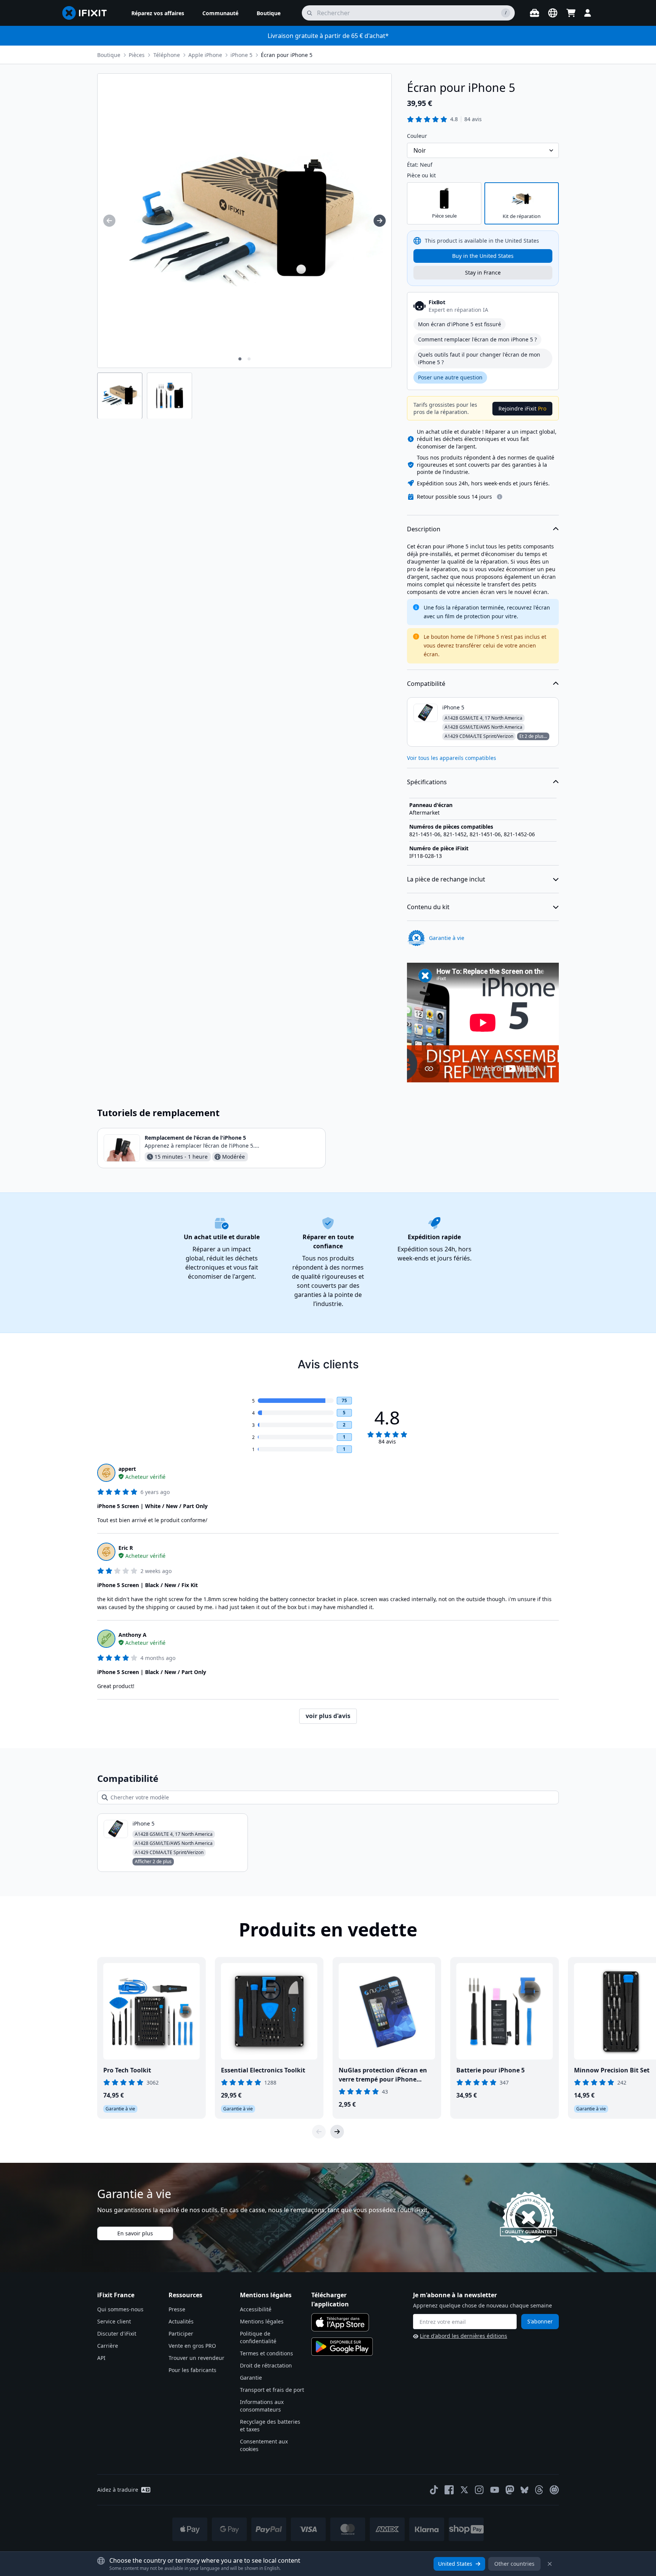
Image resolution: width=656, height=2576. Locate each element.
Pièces (137, 55)
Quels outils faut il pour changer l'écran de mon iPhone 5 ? (479, 358)
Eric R (126, 1548)
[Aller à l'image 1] (240, 359)
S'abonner (540, 2321)
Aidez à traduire (118, 2490)
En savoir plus (135, 2233)
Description (424, 529)
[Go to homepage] (88, 13)
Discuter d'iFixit (117, 2334)
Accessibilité (256, 2309)
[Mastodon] (510, 2490)
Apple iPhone (205, 55)
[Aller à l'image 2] (249, 359)
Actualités (181, 2321)
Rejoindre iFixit (522, 408)
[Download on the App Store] (340, 2322)
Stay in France (483, 272)
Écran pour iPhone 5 (287, 55)
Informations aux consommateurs (262, 2406)
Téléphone (167, 55)
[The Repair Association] (554, 2490)
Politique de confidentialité (258, 2337)
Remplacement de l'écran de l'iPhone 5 (195, 1138)
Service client (114, 2321)
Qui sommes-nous (120, 2309)
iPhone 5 (241, 55)
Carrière (108, 2346)
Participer (181, 2334)
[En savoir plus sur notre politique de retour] (500, 497)
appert (127, 1469)
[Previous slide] (319, 2132)
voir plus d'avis (328, 1716)
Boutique (109, 55)
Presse (177, 2309)
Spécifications (427, 782)
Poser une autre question (450, 377)
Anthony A (132, 1635)
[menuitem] (158, 13)
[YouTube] (495, 2490)
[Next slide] (337, 2132)
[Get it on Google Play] (342, 2347)
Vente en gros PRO (192, 2346)
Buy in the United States (483, 256)
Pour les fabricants (192, 2370)
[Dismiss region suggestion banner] (550, 2564)
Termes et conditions (266, 2353)
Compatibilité (426, 684)
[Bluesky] (524, 2490)
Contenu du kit (428, 907)
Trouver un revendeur (196, 2358)
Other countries (514, 2564)
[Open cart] (571, 13)
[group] (109, 221)
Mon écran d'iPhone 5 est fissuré (460, 324)
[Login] (588, 13)
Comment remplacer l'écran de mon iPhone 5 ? (477, 339)
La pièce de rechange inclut (446, 879)
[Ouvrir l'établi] (535, 13)
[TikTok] (434, 2490)
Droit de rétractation (266, 2365)
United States (455, 2564)
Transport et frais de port (272, 2390)
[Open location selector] (553, 13)
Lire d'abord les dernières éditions (464, 2336)
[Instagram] (479, 2490)
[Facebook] (449, 2490)
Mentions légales (262, 2321)
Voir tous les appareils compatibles (452, 758)
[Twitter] (464, 2490)
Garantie (251, 2378)
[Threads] (539, 2490)
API (101, 2358)
